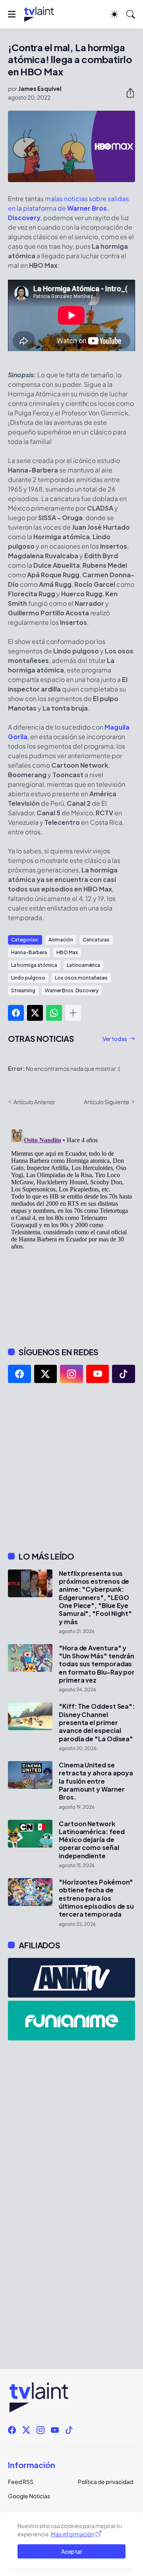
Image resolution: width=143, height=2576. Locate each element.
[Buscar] (131, 14)
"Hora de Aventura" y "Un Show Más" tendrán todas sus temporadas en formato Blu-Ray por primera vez (97, 1664)
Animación (61, 940)
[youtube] (98, 1374)
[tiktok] (124, 1374)
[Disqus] (71, 1226)
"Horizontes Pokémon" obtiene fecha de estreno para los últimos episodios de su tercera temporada (96, 1898)
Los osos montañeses (81, 978)
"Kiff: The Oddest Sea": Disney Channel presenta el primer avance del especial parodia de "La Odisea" (97, 1722)
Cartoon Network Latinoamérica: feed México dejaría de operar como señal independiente (92, 1840)
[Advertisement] (71, 1467)
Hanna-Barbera (29, 952)
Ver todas (115, 1039)
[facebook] (19, 1374)
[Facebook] (16, 1013)
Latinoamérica (83, 965)
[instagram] (71, 1374)
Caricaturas (96, 940)
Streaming (23, 990)
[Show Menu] (12, 14)
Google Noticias (29, 2496)
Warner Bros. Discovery (72, 990)
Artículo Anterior (34, 1102)
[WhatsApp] (54, 1013)
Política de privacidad (105, 2482)
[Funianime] (71, 2021)
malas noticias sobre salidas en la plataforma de (68, 208)
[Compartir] (127, 93)
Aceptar (72, 2551)
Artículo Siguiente (107, 1102)
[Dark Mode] (114, 14)
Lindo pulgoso (28, 978)
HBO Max (67, 952)
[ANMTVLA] (71, 1978)
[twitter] (46, 1374)
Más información (72, 2534)
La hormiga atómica (34, 965)
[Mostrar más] (73, 1013)
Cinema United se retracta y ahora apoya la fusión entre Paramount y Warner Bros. (96, 1781)
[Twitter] (35, 1013)
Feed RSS (21, 2482)
